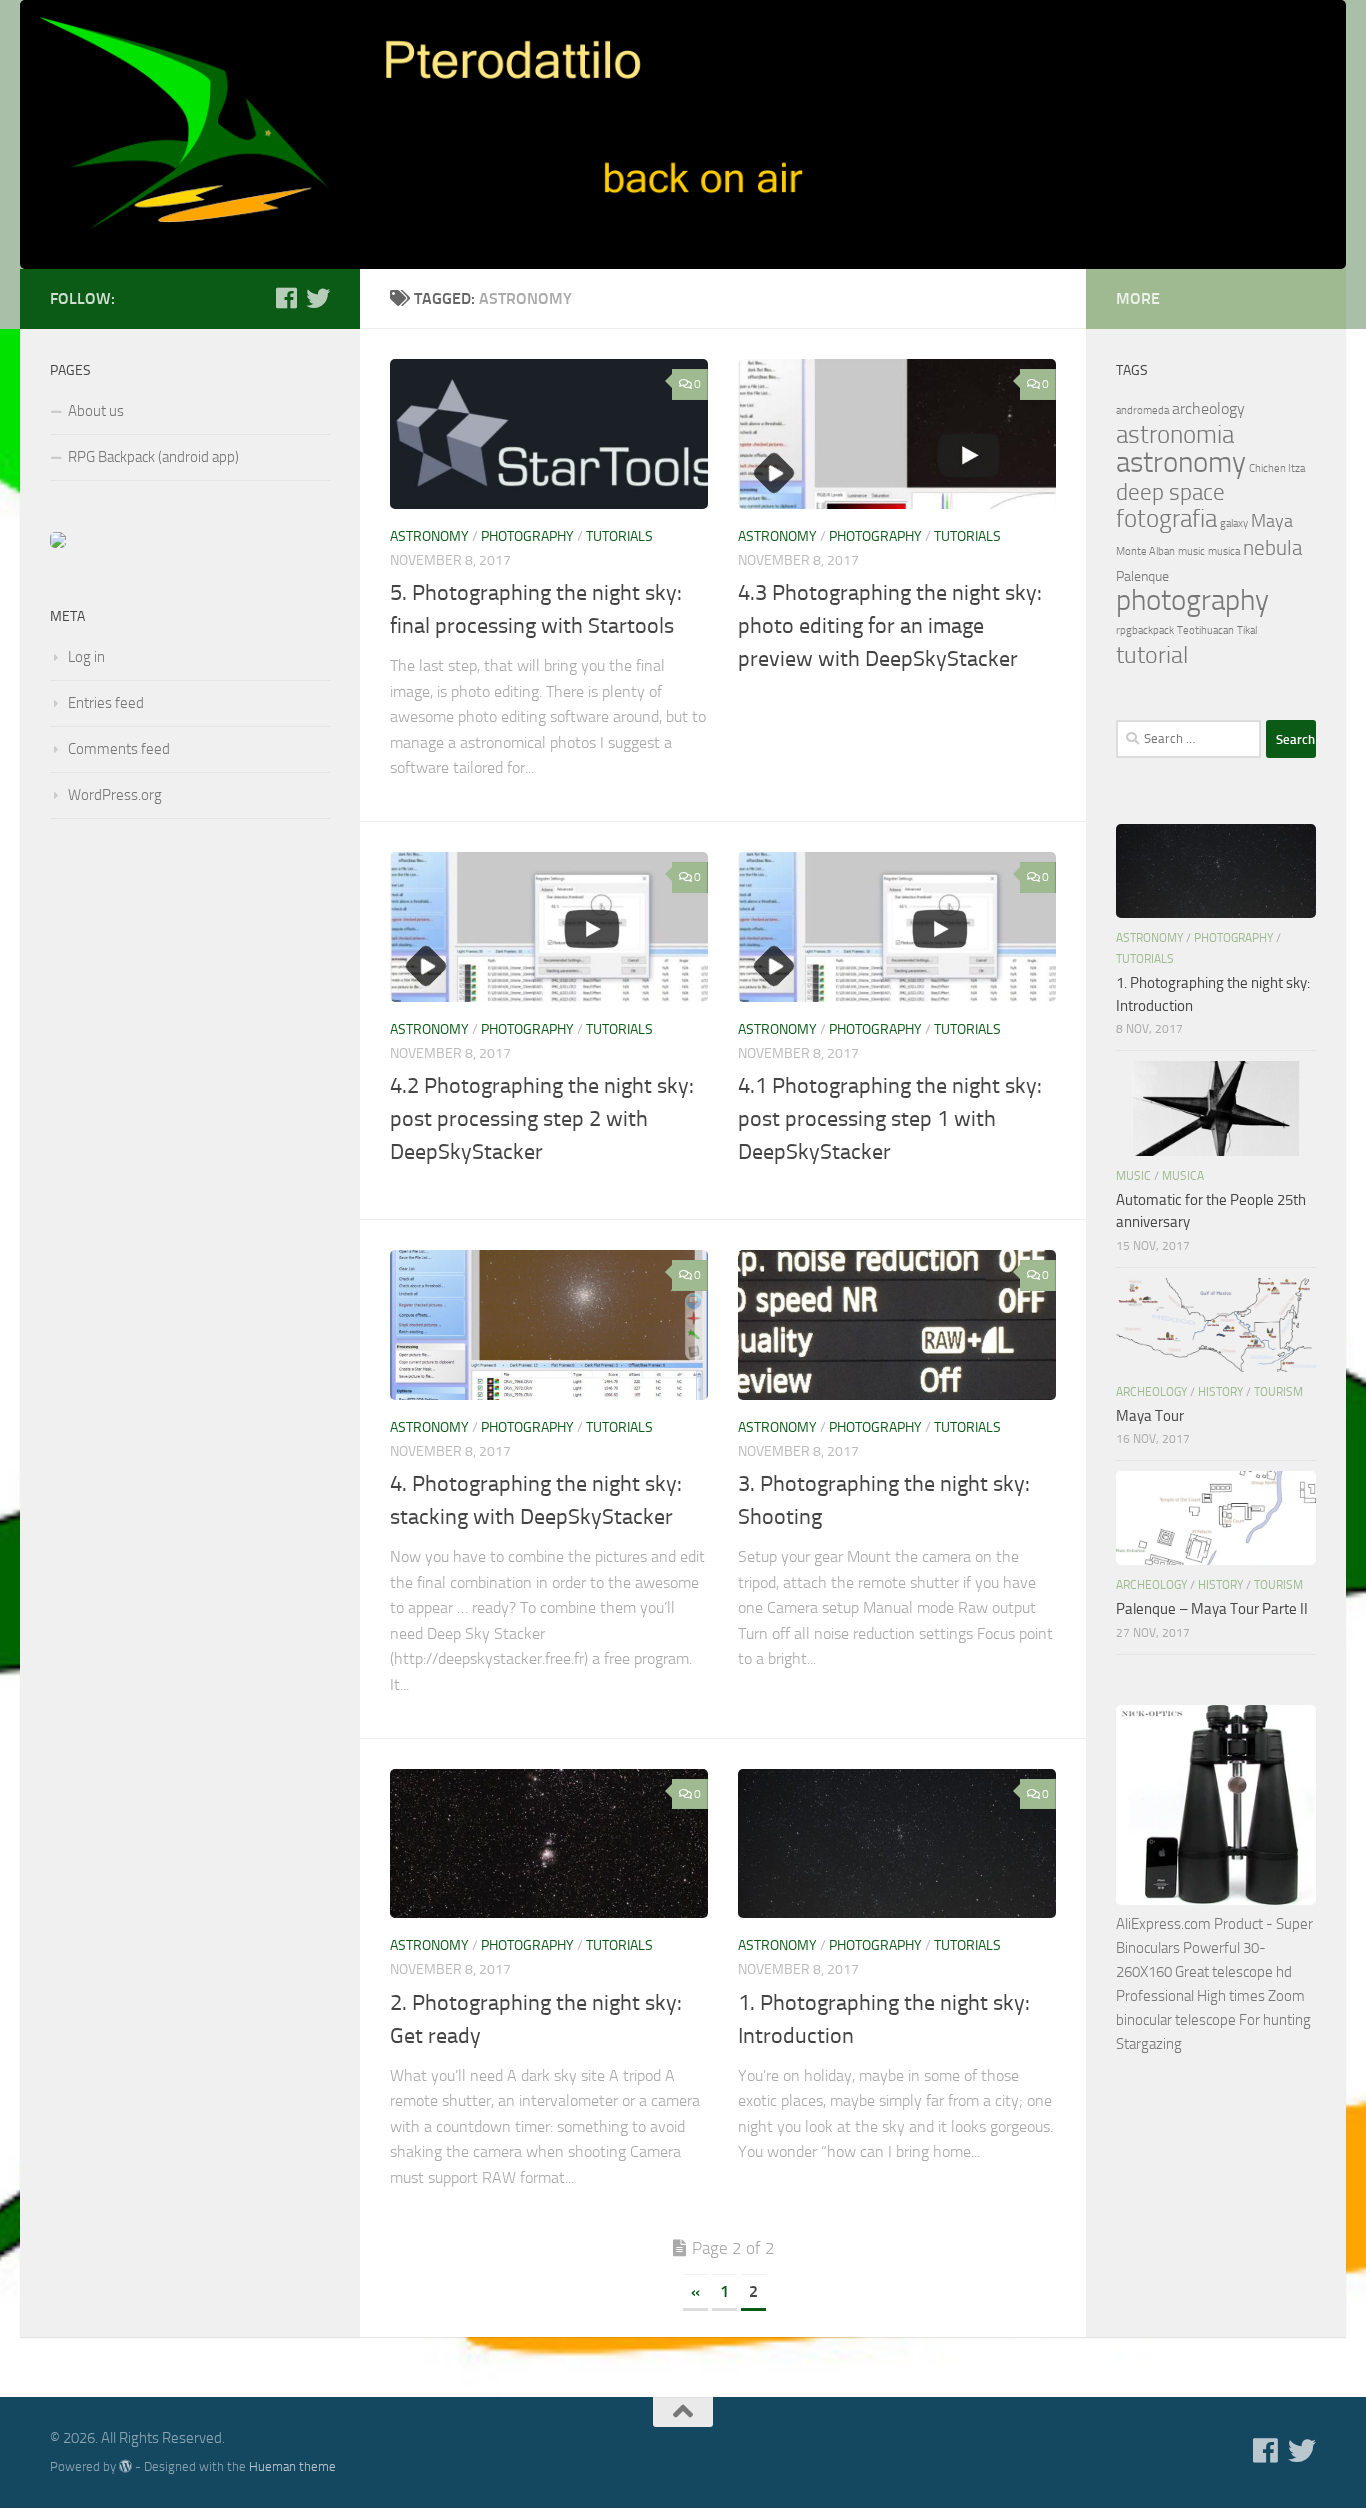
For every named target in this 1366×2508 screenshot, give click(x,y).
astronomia (1175, 434)
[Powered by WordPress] (125, 2466)
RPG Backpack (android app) (153, 457)
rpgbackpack (1145, 630)
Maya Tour (1150, 1416)
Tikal (1247, 630)
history (1220, 1392)
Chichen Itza (1277, 468)
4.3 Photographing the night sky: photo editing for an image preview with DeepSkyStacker (890, 626)
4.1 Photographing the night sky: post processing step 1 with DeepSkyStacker (890, 1119)
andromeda (1142, 410)
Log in (86, 657)
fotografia (1166, 518)
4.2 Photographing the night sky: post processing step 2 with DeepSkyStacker (542, 1119)
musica (1224, 551)
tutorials (619, 536)
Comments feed (119, 749)
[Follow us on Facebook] (286, 298)
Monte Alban (1145, 551)
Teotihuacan (1205, 630)
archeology (1208, 408)
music (1191, 551)
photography (527, 536)
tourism (1278, 1392)
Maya (1272, 521)
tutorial (1152, 654)
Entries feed (106, 703)
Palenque (1142, 576)
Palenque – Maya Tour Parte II (1212, 1609)
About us (96, 411)
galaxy (1234, 523)
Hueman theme (292, 2466)
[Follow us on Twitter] (318, 298)
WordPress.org (115, 795)
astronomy (429, 536)
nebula (1272, 548)
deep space (1170, 492)
